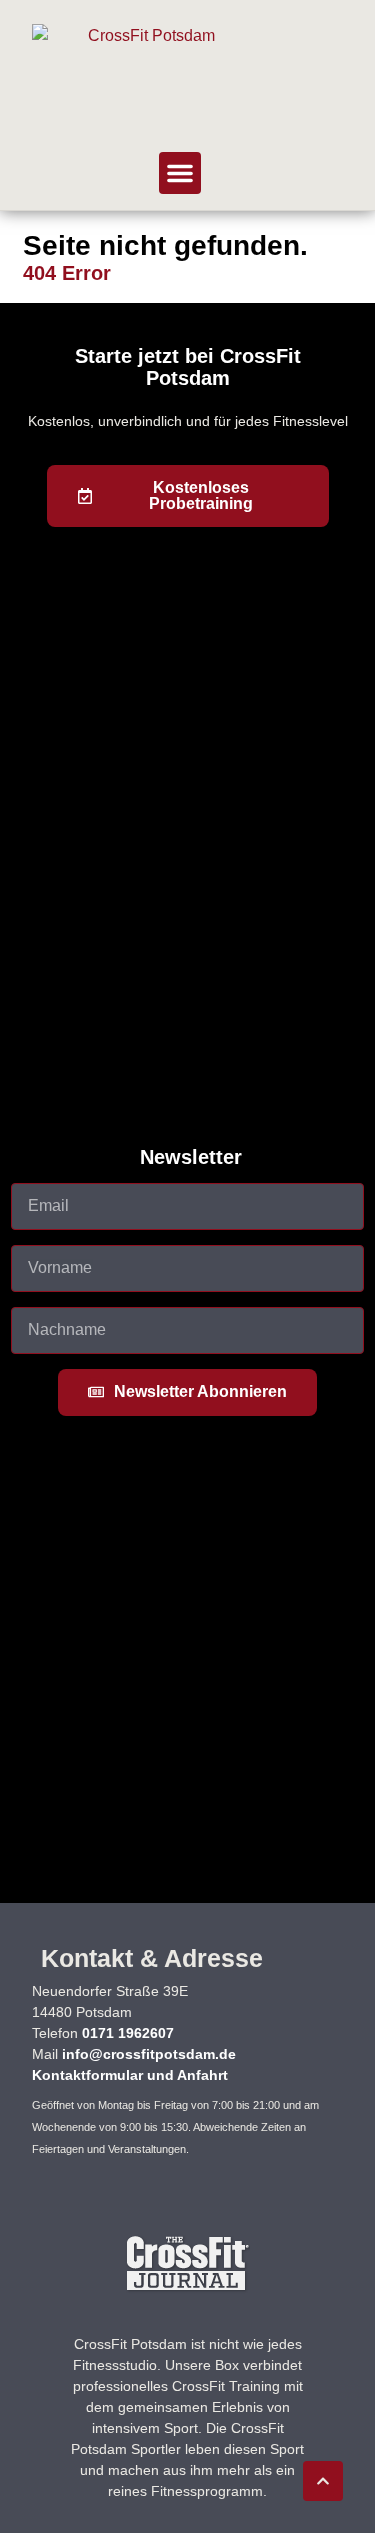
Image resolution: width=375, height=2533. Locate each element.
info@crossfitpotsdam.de (149, 2054)
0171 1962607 (128, 2033)
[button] (180, 173)
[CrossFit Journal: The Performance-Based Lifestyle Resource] (187, 2289)
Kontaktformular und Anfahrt (130, 2075)
